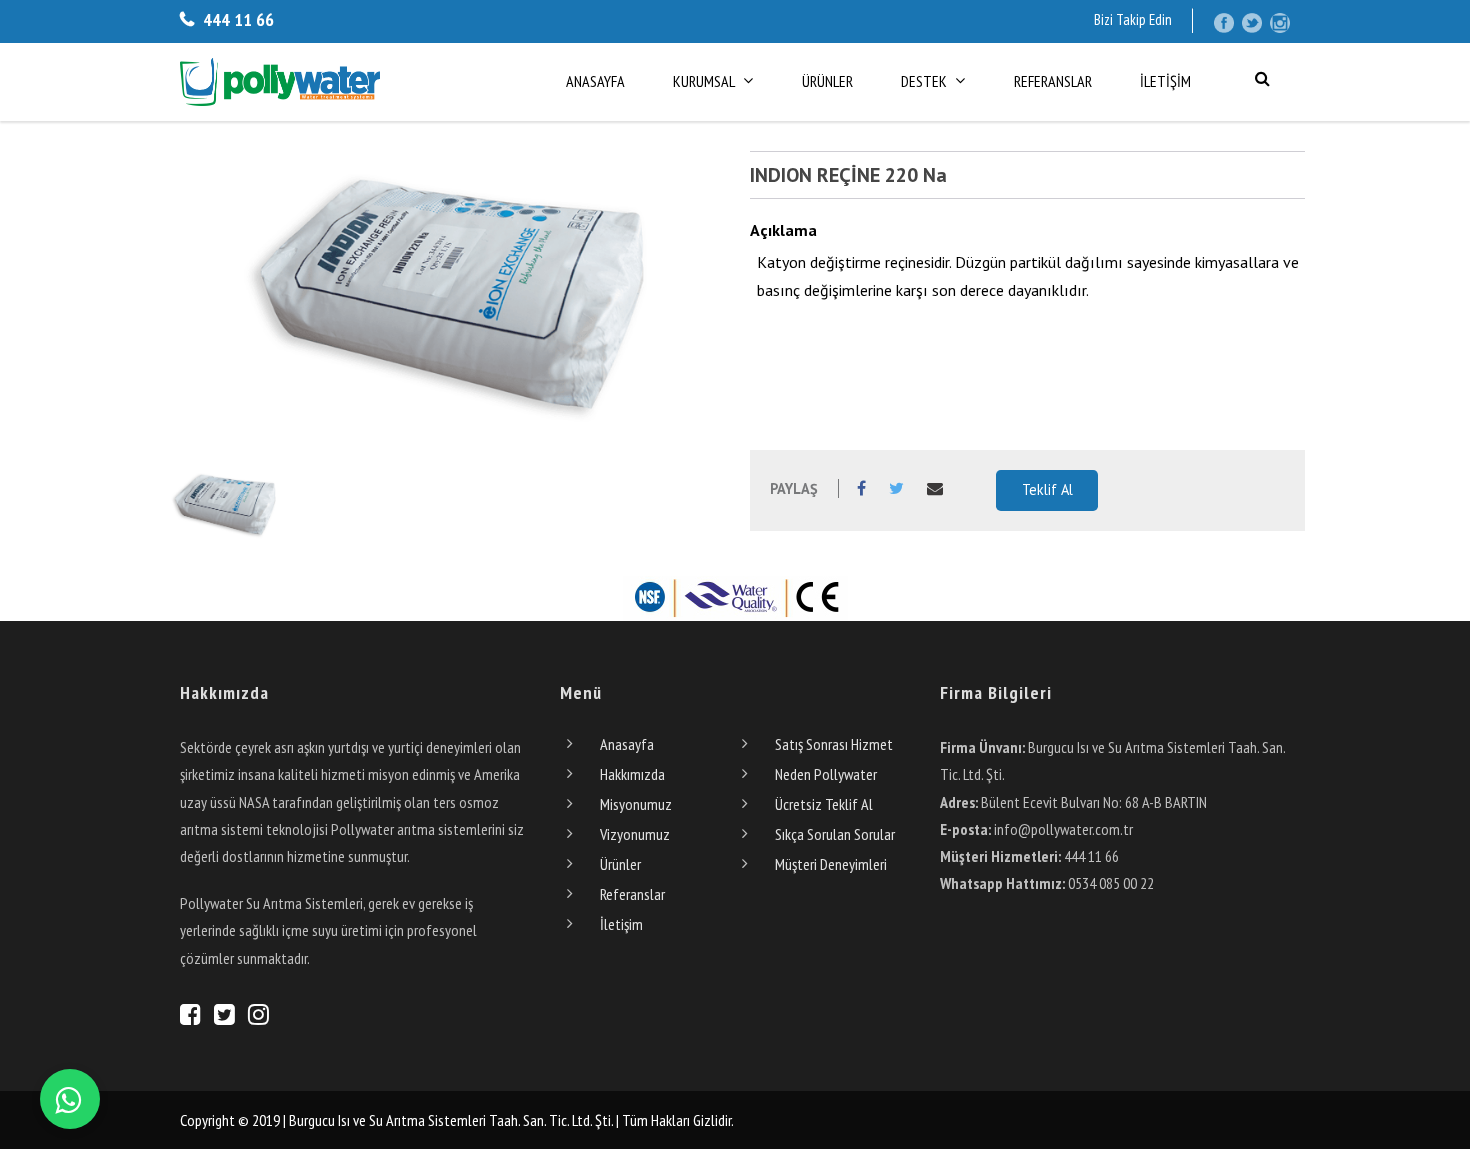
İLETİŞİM (1165, 81)
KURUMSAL (704, 81)
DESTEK (924, 81)
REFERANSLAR (1053, 81)
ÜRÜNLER (827, 81)
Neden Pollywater (826, 774)
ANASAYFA (595, 81)
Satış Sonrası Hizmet (834, 744)
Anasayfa (627, 744)
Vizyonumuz (635, 834)
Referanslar (632, 894)
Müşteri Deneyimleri (831, 864)
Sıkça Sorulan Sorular (835, 834)
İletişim (621, 924)
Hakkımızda (632, 774)
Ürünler (620, 864)
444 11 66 (236, 19)
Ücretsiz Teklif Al (824, 804)
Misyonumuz (636, 804)
